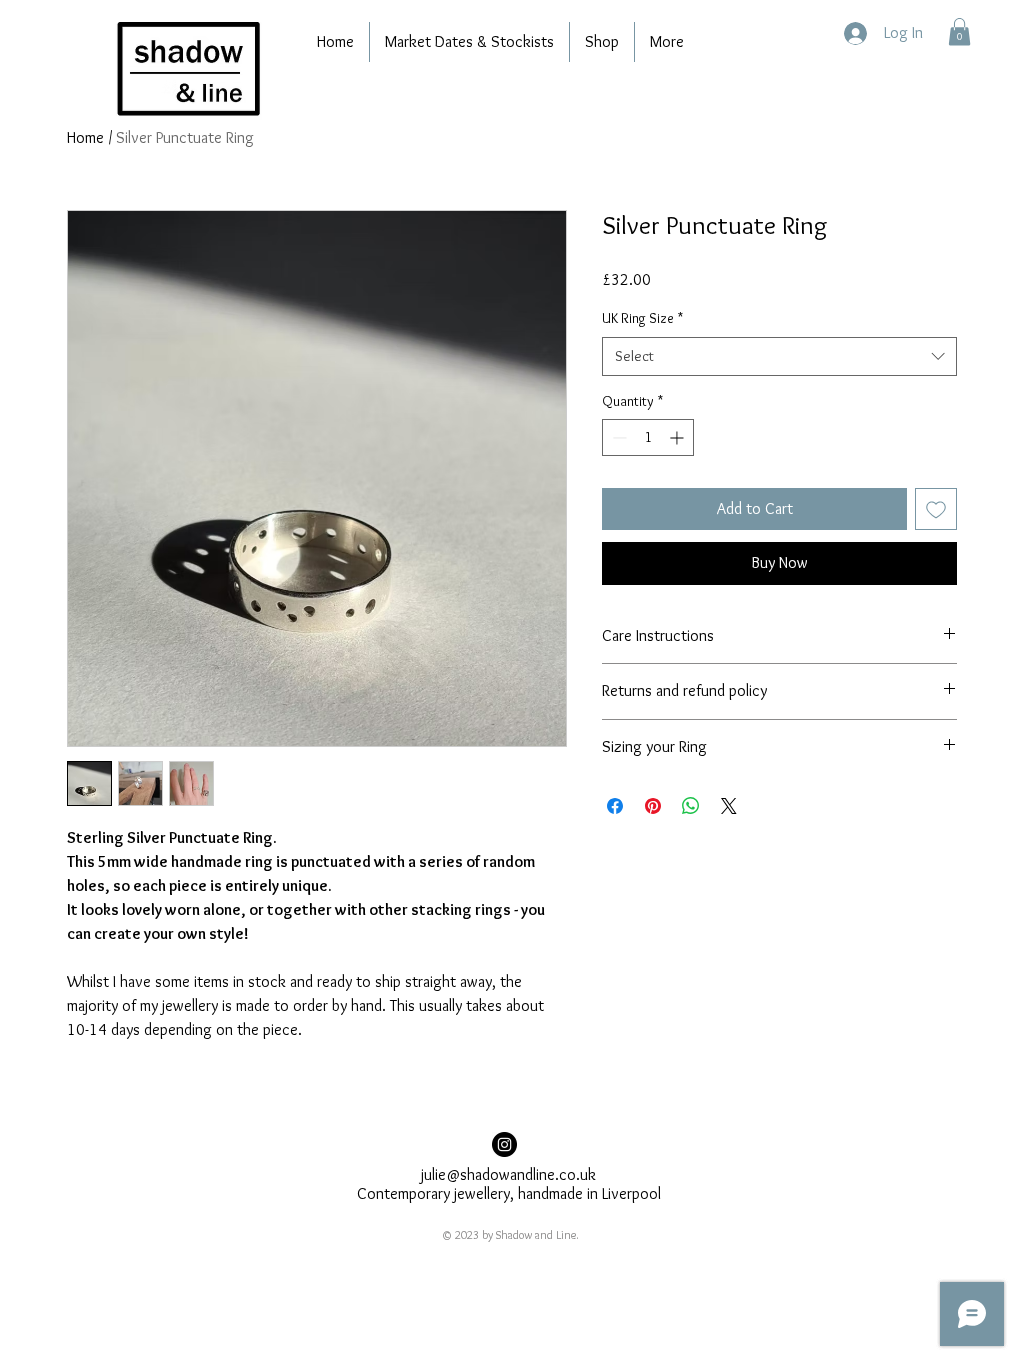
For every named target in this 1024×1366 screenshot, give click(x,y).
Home (85, 137)
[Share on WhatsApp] (691, 806)
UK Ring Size (642, 318)
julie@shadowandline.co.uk (508, 1174)
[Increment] (678, 437)
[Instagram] (504, 1144)
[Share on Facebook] (615, 806)
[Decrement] (617, 437)
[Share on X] (729, 806)
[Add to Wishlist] (936, 509)
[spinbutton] (648, 437)
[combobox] (779, 356)
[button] (959, 31)
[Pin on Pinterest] (653, 806)
